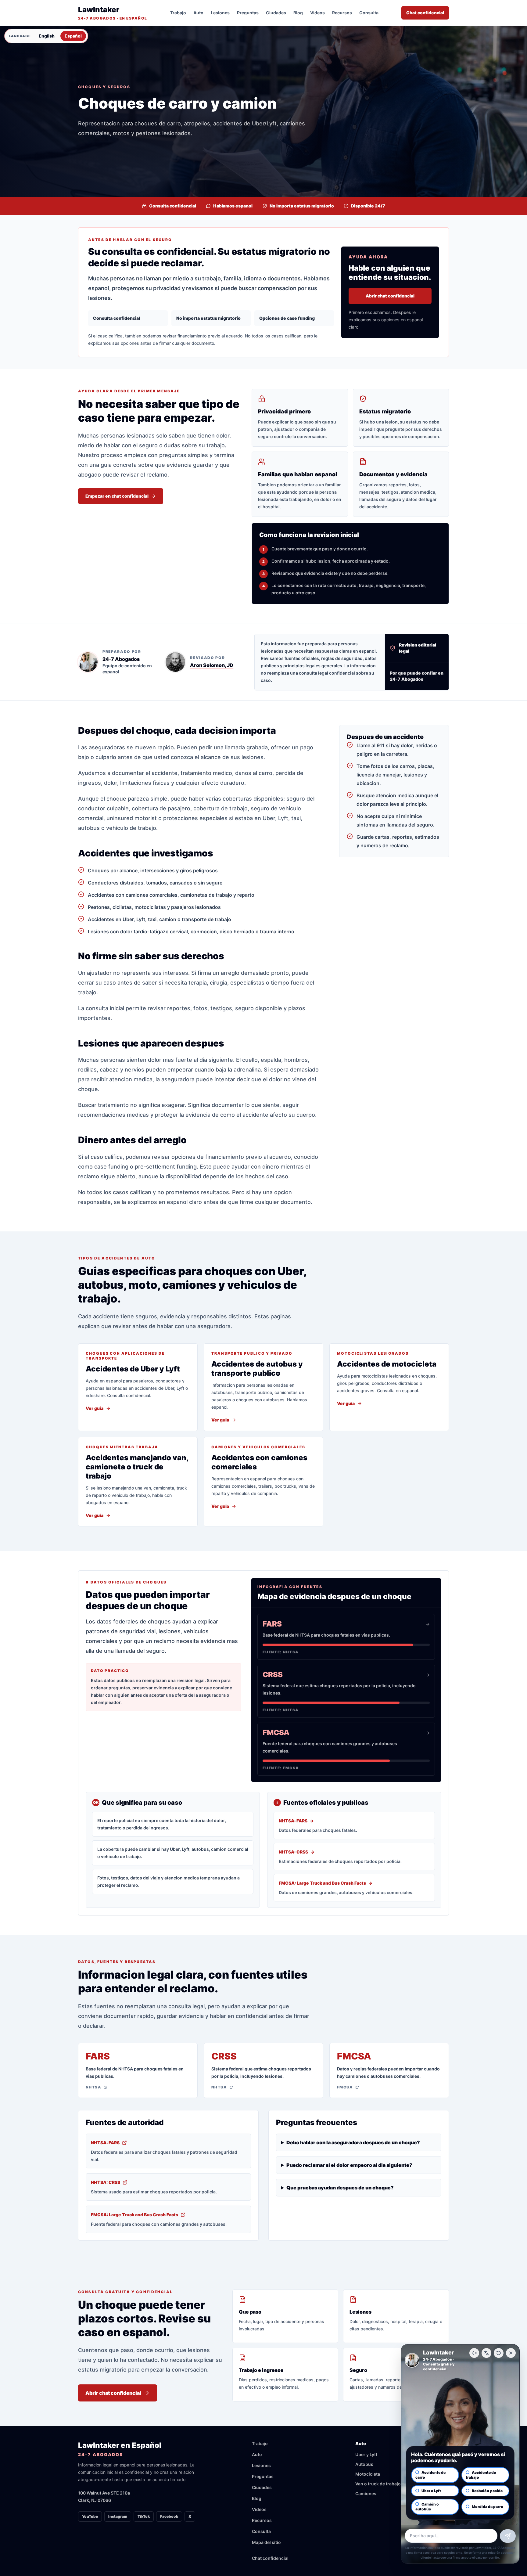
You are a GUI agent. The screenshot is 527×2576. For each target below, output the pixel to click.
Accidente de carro (430, 2475)
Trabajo (178, 13)
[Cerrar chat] (511, 2353)
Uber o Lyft (431, 2491)
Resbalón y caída (487, 2491)
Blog (298, 13)
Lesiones (220, 13)
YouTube (90, 2516)
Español (73, 36)
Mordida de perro (488, 2507)
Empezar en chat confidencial (117, 496)
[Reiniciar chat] (499, 2353)
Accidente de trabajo (481, 2475)
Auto (198, 13)
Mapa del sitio (266, 2542)
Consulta (369, 13)
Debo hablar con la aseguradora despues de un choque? (353, 2142)
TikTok (144, 2516)
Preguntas (248, 13)
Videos (317, 13)
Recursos (342, 13)
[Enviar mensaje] (508, 2536)
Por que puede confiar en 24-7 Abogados (417, 676)
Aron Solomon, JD (212, 665)
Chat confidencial (425, 13)
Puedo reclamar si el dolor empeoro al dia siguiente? (349, 2165)
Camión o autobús (427, 2507)
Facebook (169, 2516)
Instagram (118, 2516)
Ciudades (276, 13)
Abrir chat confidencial (390, 296)
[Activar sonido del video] (474, 2353)
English (47, 36)
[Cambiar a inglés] (486, 2353)
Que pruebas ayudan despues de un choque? (340, 2188)
